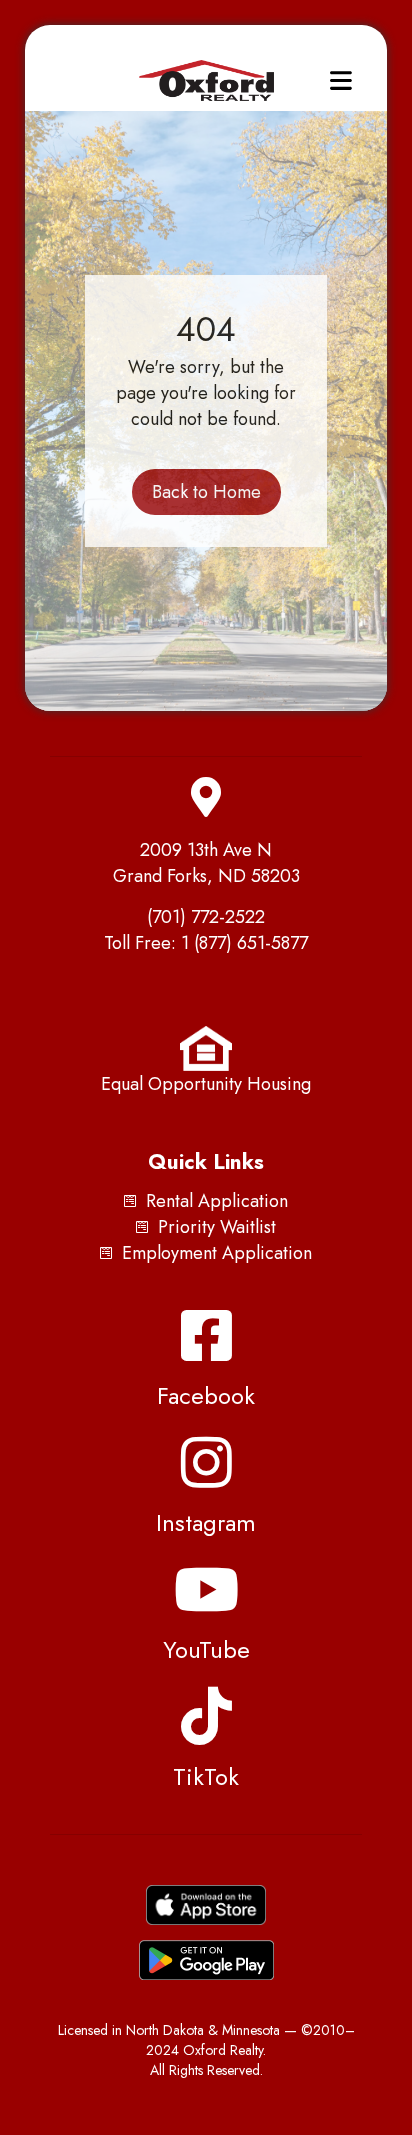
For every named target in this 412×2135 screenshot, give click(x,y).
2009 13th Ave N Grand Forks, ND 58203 (206, 863)
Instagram (206, 1522)
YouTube (206, 1649)
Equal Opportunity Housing (206, 1084)
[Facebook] (206, 1335)
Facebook (206, 1395)
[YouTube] (206, 1589)
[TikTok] (206, 1716)
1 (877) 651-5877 (244, 943)
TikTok (206, 1776)
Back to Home (206, 492)
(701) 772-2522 (206, 917)
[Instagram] (206, 1462)
